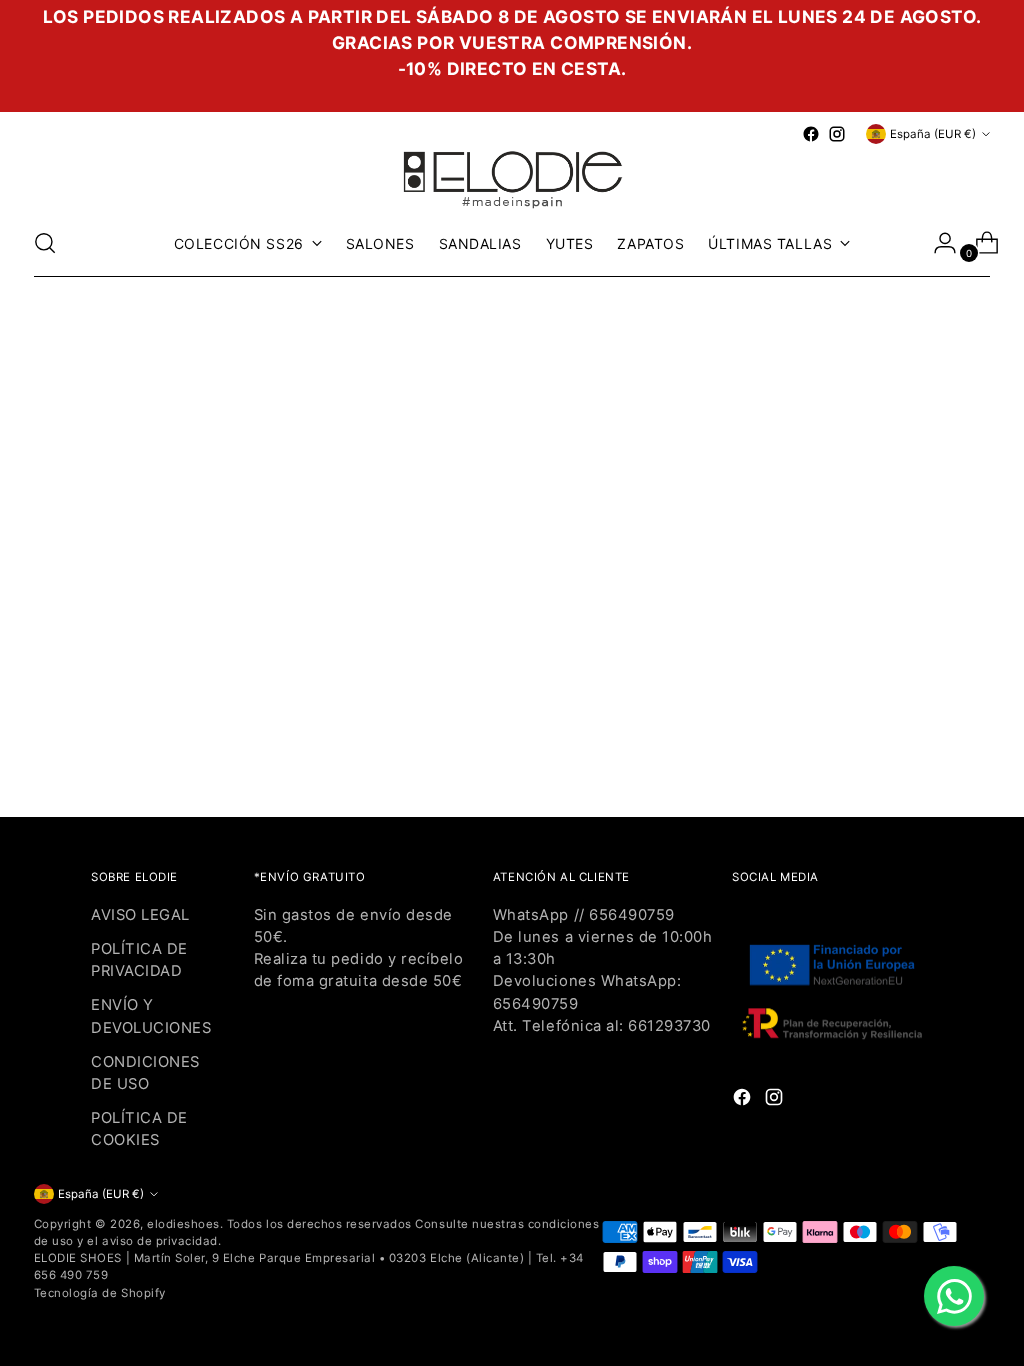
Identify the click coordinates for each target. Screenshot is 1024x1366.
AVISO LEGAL (140, 915)
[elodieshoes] (512, 178)
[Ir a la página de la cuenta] (937, 243)
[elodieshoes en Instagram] (837, 134)
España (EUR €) (933, 134)
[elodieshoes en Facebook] (811, 134)
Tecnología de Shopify (100, 1293)
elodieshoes (183, 1224)
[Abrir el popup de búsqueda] (45, 243)
